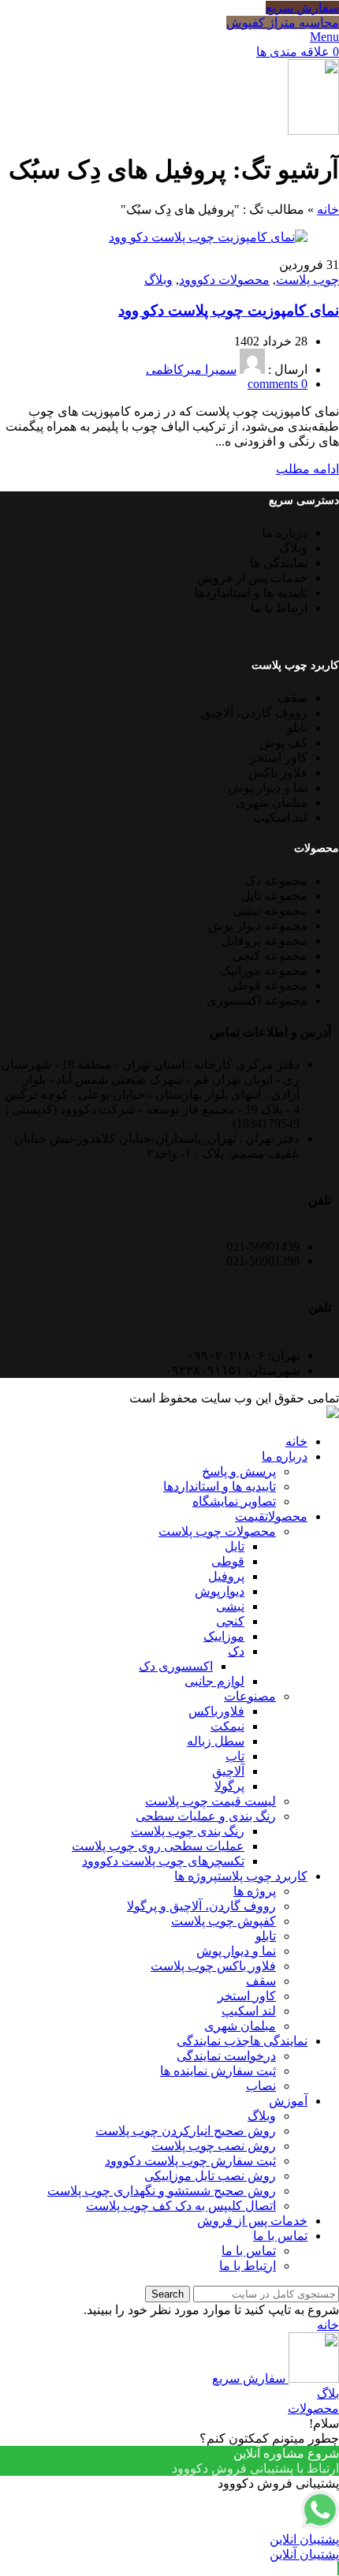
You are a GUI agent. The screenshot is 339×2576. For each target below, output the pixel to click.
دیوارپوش (220, 1591)
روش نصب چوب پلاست (214, 2146)
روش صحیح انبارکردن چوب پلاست (186, 2131)
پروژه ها (255, 1891)
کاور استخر (247, 1996)
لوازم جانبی (214, 1681)
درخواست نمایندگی (226, 2056)
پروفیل (226, 1576)
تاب (235, 1756)
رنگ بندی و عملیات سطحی (206, 1816)
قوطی (228, 1561)
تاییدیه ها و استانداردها (220, 1486)
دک (236, 1651)
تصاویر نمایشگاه (234, 1501)
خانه (328, 209)
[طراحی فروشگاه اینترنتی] (333, 1414)
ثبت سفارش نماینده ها (218, 2071)
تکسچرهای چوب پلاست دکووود (163, 1861)
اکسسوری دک (176, 1666)
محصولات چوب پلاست (217, 1531)
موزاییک (224, 1636)
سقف (261, 1981)
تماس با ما (249, 2251)
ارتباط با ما (248, 2266)
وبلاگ (158, 280)
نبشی (230, 1606)
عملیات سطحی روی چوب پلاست (158, 1846)
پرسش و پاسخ (239, 1471)
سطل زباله (216, 1741)
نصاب (261, 2086)
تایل (235, 1546)
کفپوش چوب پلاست (224, 1921)
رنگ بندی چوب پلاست (188, 1831)
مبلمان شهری (240, 2026)
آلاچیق (228, 1771)
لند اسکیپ (249, 2011)
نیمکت (227, 1726)
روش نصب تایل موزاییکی (210, 2176)
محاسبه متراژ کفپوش (283, 22)
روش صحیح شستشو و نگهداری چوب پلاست (162, 2191)
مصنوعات (250, 1696)
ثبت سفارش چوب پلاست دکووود (190, 2161)
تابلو (266, 1936)
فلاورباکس (216, 1711)
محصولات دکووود (224, 280)
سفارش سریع (302, 7)
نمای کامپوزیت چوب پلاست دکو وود (229, 310)
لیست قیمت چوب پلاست (210, 1801)
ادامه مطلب (307, 469)
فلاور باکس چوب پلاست (213, 1966)
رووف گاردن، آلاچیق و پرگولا (201, 1906)
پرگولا (229, 1786)
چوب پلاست (307, 280)
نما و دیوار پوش (236, 1951)
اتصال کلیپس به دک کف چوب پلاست (181, 2206)
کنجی (230, 1621)
